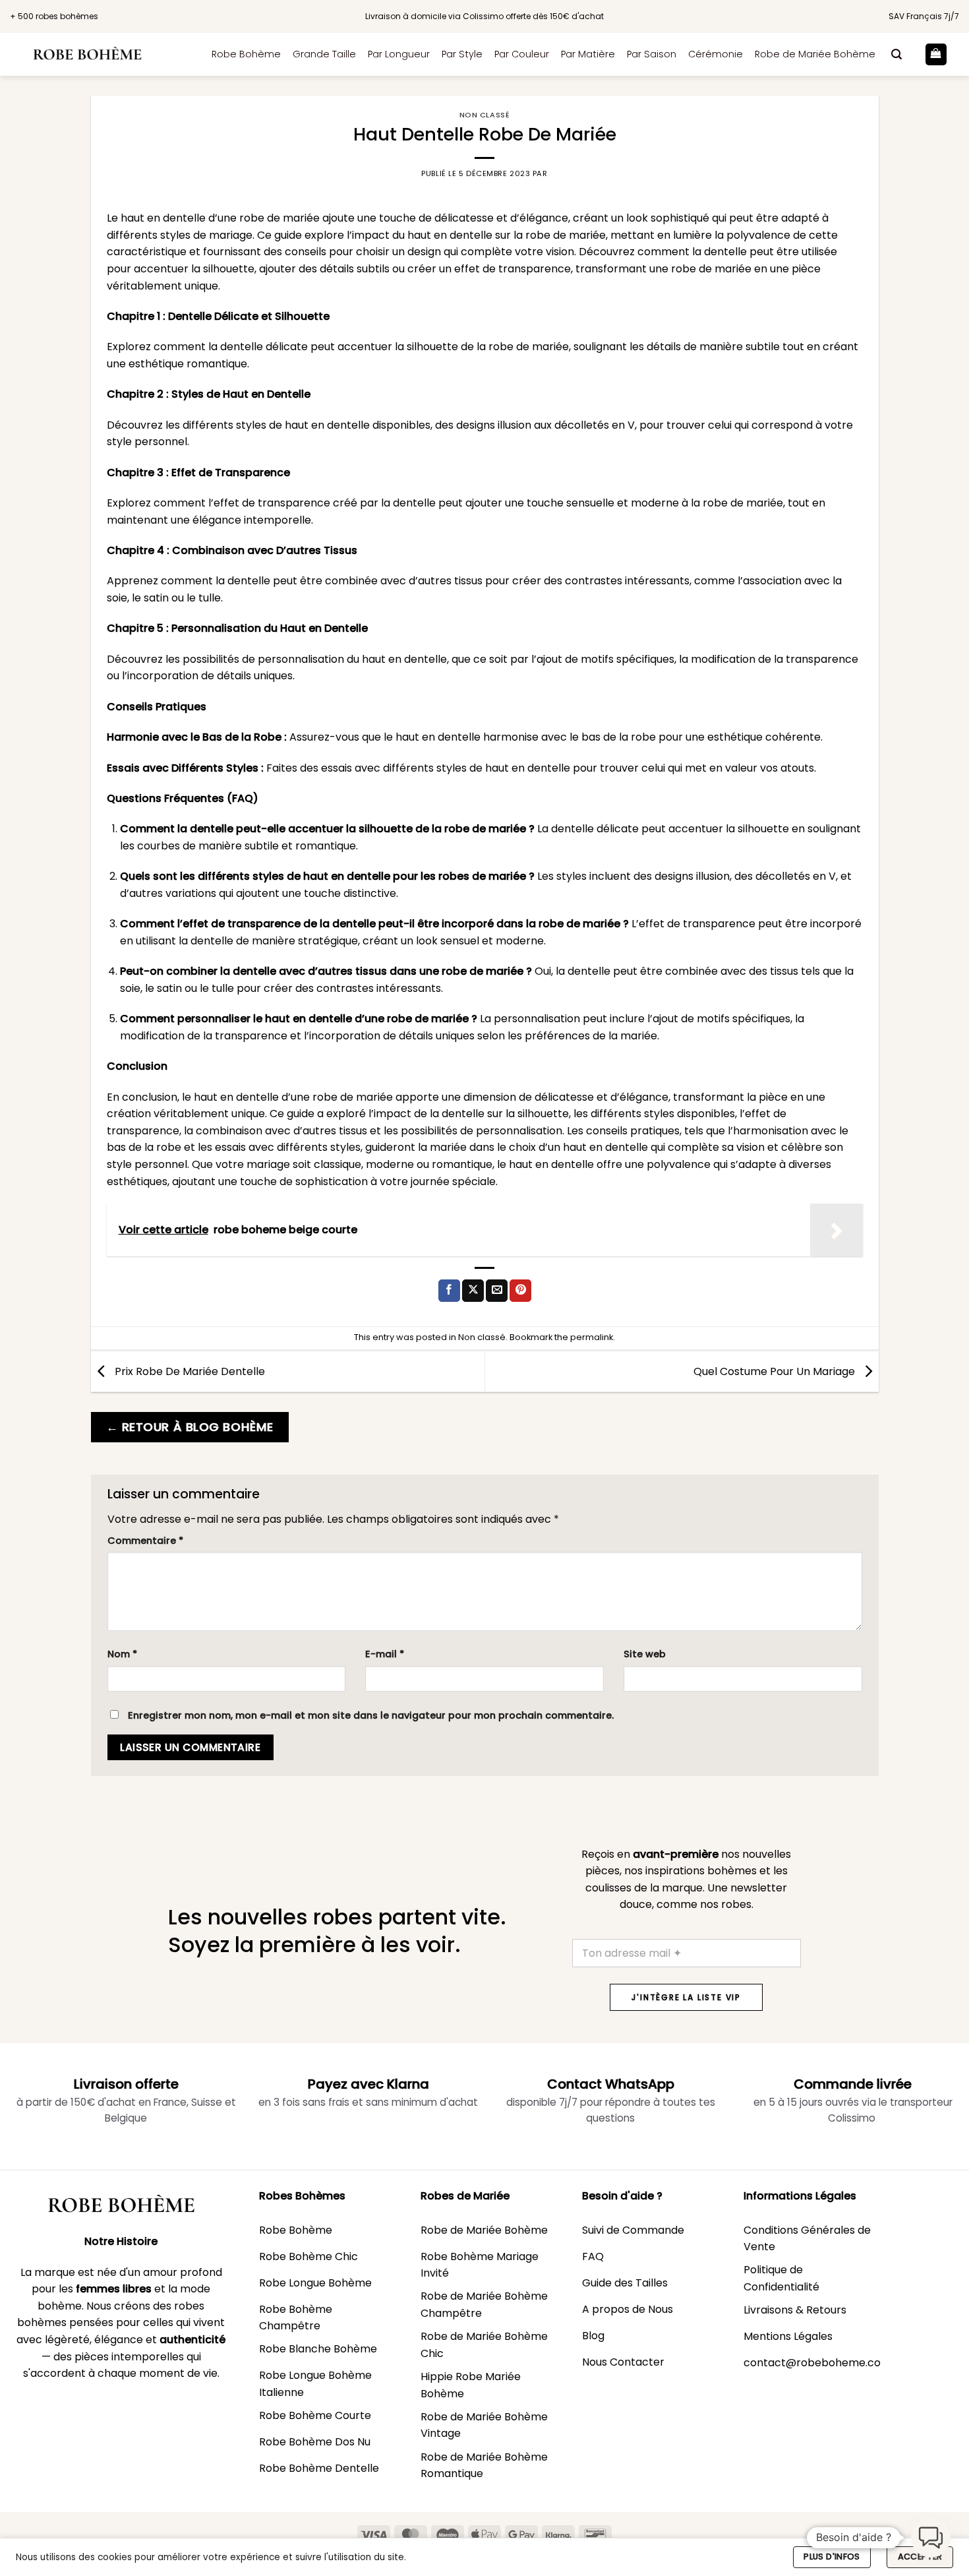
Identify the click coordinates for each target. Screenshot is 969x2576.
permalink (592, 1337)
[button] (896, 54)
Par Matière (588, 54)
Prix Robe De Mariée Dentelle (189, 1371)
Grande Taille (324, 54)
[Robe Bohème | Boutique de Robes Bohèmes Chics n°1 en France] (101, 54)
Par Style (462, 54)
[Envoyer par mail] (497, 1291)
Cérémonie (716, 54)
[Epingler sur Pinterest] (520, 1291)
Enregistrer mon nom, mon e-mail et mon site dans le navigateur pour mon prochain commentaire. (371, 1715)
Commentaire (145, 1541)
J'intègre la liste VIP (686, 1997)
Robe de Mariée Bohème (815, 54)
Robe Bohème (246, 54)
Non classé (485, 115)
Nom (122, 1654)
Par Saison (652, 54)
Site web (645, 1654)
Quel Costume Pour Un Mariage (776, 1371)
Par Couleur (522, 54)
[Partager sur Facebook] (449, 1291)
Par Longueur (399, 54)
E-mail (385, 1654)
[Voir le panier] (936, 54)
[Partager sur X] (473, 1291)
